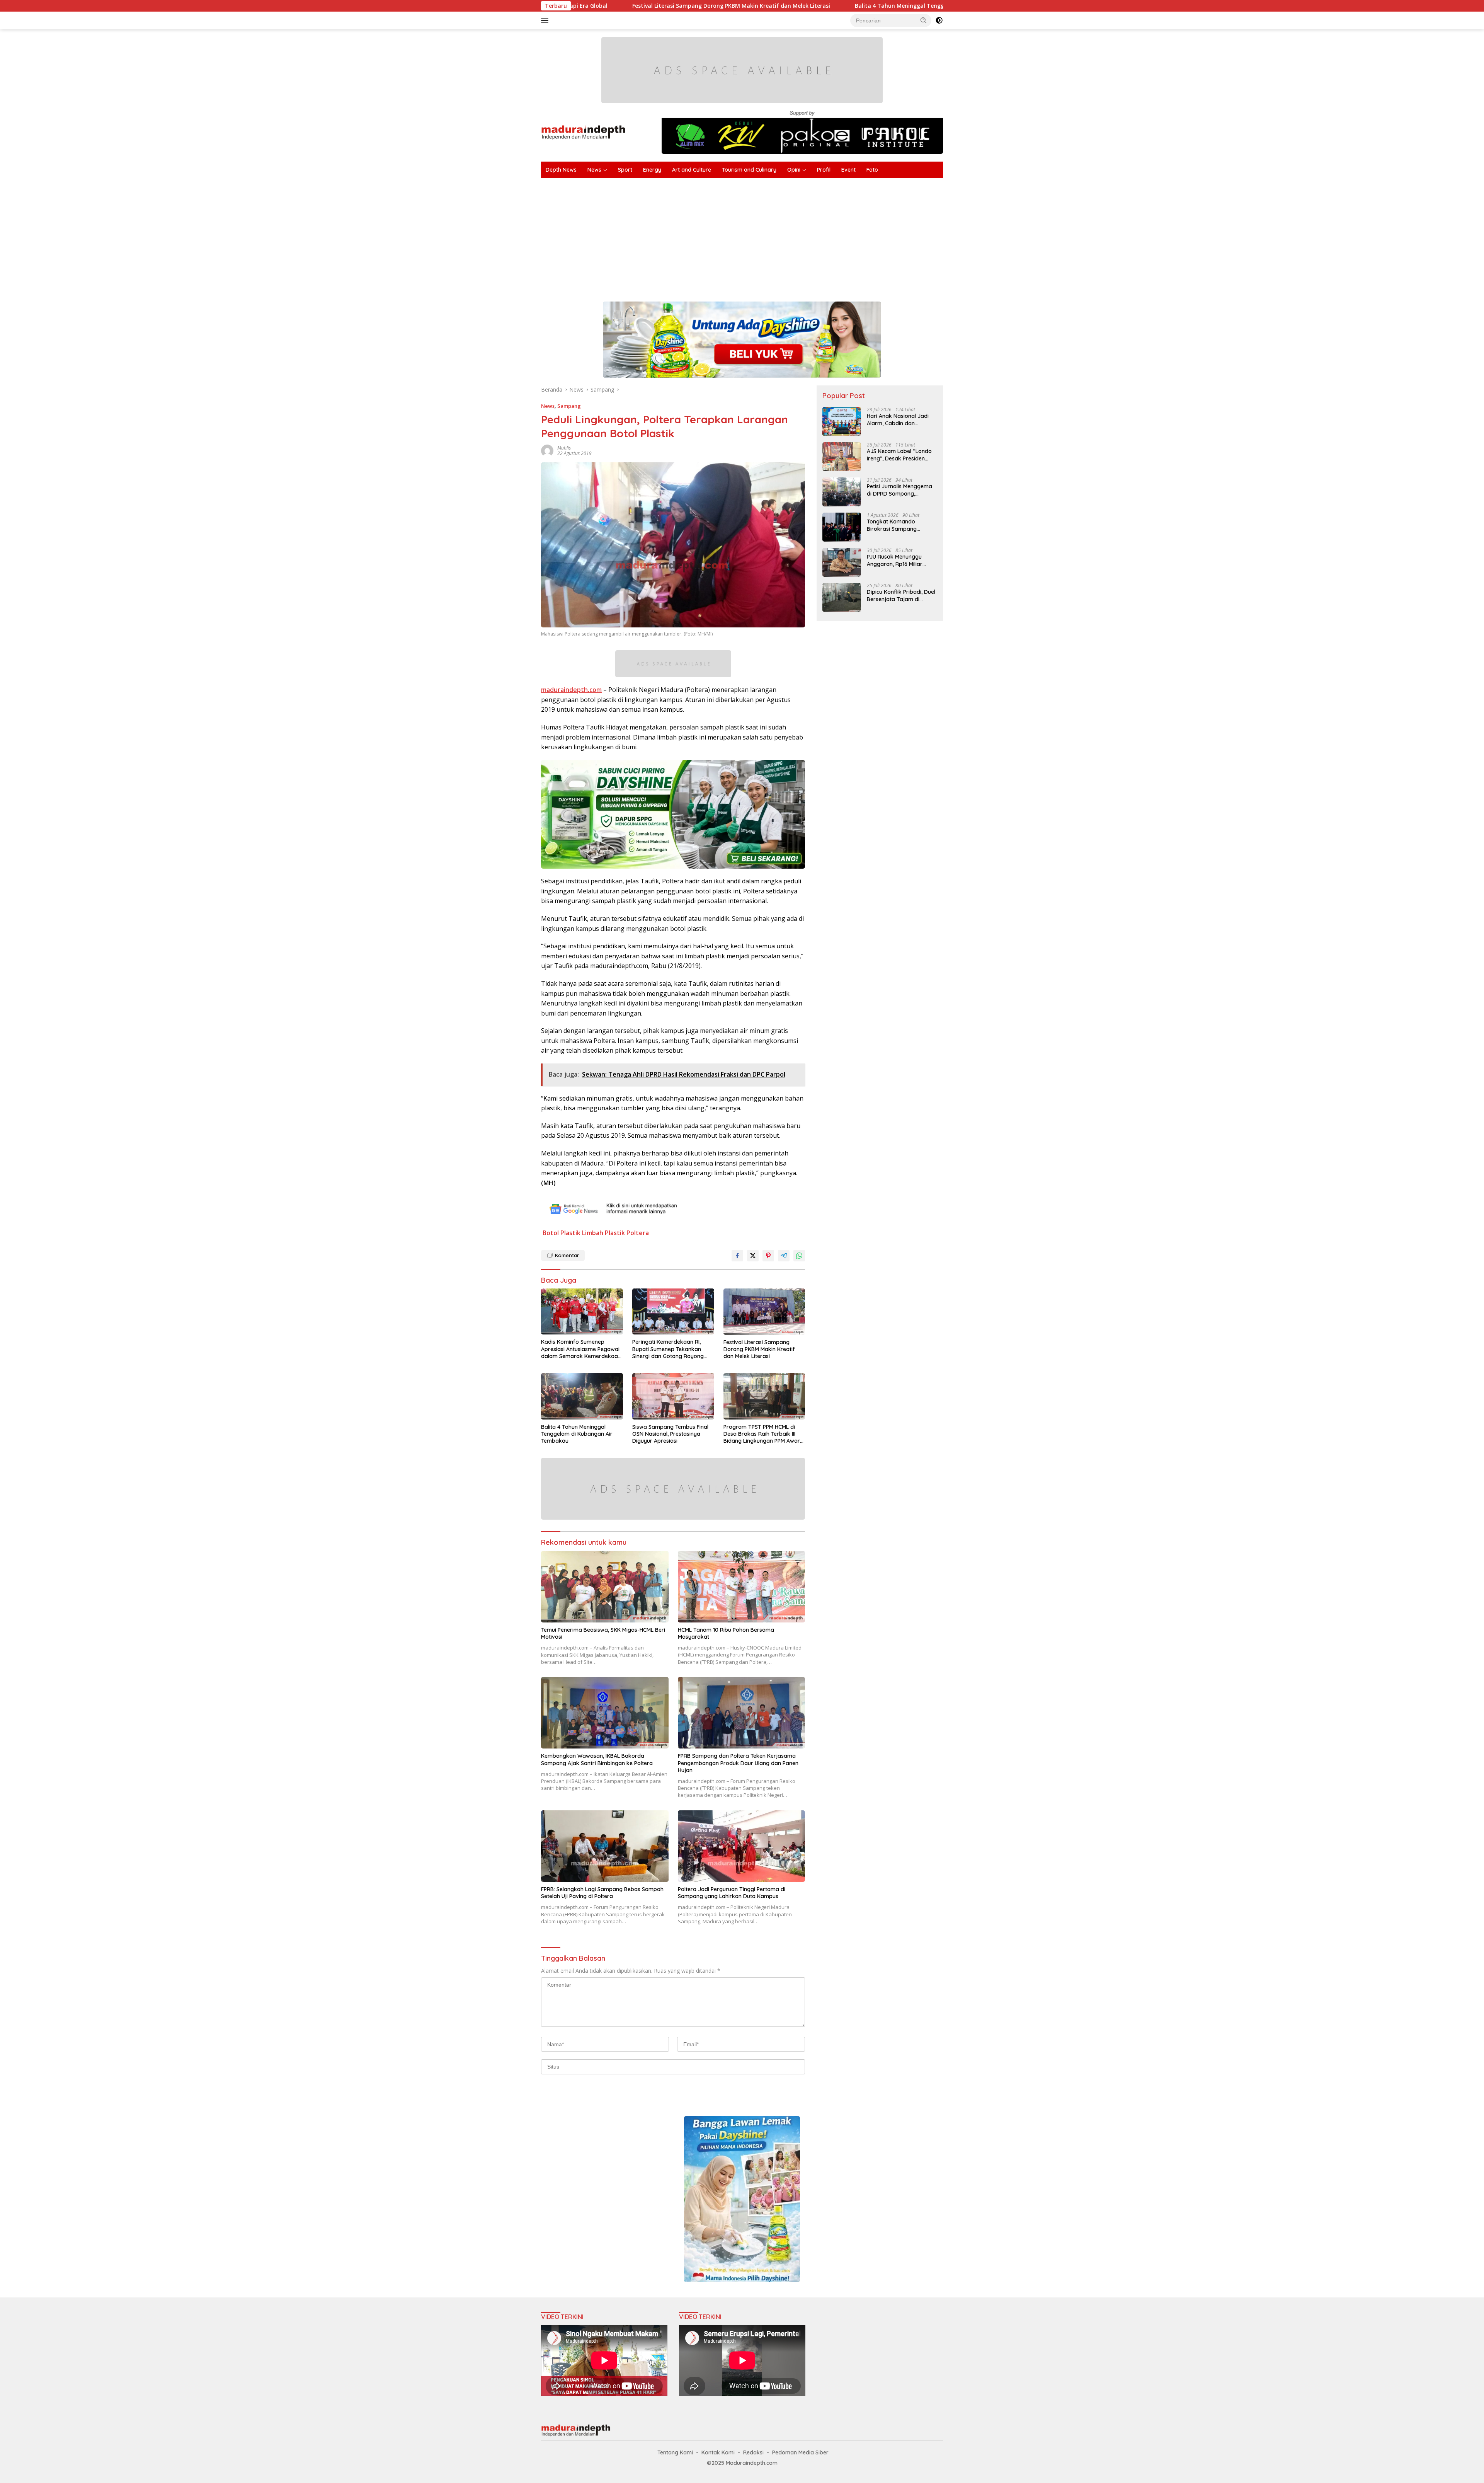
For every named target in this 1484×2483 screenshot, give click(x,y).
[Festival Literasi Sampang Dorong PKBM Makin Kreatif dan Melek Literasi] (764, 1312)
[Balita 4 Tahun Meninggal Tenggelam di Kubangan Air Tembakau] (582, 1396)
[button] (924, 20)
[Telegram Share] (784, 1256)
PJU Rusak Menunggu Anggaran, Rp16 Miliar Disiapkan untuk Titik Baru (901, 560)
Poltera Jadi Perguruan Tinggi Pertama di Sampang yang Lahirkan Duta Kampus (732, 1893)
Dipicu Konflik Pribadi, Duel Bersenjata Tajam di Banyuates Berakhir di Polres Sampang (901, 595)
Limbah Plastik (603, 1233)
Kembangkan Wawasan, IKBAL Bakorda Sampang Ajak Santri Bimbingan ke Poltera (597, 1759)
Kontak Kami (718, 2452)
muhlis (564, 448)
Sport (625, 170)
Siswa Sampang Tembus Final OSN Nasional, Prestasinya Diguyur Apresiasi (938, 6)
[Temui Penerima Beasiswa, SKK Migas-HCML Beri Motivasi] (605, 1587)
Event (848, 170)
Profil (824, 170)
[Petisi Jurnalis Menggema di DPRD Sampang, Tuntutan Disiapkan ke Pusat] (842, 492)
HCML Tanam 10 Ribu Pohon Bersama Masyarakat (726, 1633)
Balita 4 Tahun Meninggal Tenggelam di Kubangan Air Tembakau (722, 6)
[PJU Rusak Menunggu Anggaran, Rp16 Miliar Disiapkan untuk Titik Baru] (842, 562)
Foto (872, 170)
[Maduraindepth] (583, 132)
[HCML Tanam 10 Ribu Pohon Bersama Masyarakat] (742, 1587)
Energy (652, 170)
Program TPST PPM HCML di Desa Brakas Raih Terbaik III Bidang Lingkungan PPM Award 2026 (763, 1434)
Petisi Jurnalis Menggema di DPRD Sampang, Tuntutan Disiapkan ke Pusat (899, 490)
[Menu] (546, 20)
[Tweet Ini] (753, 1256)
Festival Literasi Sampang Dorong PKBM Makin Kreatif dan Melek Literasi (759, 1349)
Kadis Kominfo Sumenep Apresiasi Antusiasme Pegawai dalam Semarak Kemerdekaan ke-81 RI (581, 1349)
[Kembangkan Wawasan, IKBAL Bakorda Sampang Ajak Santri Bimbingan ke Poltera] (605, 1713)
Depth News (561, 170)
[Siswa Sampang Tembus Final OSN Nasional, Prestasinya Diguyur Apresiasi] (673, 1396)
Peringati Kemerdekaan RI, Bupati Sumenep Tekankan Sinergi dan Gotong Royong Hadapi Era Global (668, 1349)
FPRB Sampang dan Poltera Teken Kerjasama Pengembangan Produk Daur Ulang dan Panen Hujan (738, 1763)
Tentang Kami (675, 2452)
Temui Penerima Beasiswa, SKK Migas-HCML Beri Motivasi (603, 1633)
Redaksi (753, 2452)
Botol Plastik (562, 1233)
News (594, 170)
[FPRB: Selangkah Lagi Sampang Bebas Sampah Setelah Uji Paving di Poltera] (605, 1846)
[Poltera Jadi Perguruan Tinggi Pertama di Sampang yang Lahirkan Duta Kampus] (742, 1846)
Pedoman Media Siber (800, 2452)
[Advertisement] (773, 236)
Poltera (638, 1233)
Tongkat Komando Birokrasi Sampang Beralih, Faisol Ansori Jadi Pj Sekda (900, 525)
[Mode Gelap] (939, 20)
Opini (794, 170)
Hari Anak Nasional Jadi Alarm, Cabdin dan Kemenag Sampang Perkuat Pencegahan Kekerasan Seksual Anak (899, 419)
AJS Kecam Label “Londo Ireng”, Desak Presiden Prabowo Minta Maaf (899, 455)
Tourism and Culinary (749, 170)
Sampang (569, 406)
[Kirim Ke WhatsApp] (799, 1256)
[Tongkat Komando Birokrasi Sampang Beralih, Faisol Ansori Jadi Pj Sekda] (842, 527)
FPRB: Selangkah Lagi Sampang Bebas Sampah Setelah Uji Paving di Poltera (602, 1893)
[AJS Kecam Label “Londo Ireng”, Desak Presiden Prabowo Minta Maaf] (842, 457)
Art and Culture (692, 170)
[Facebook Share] (737, 1256)
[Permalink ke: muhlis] (547, 450)
